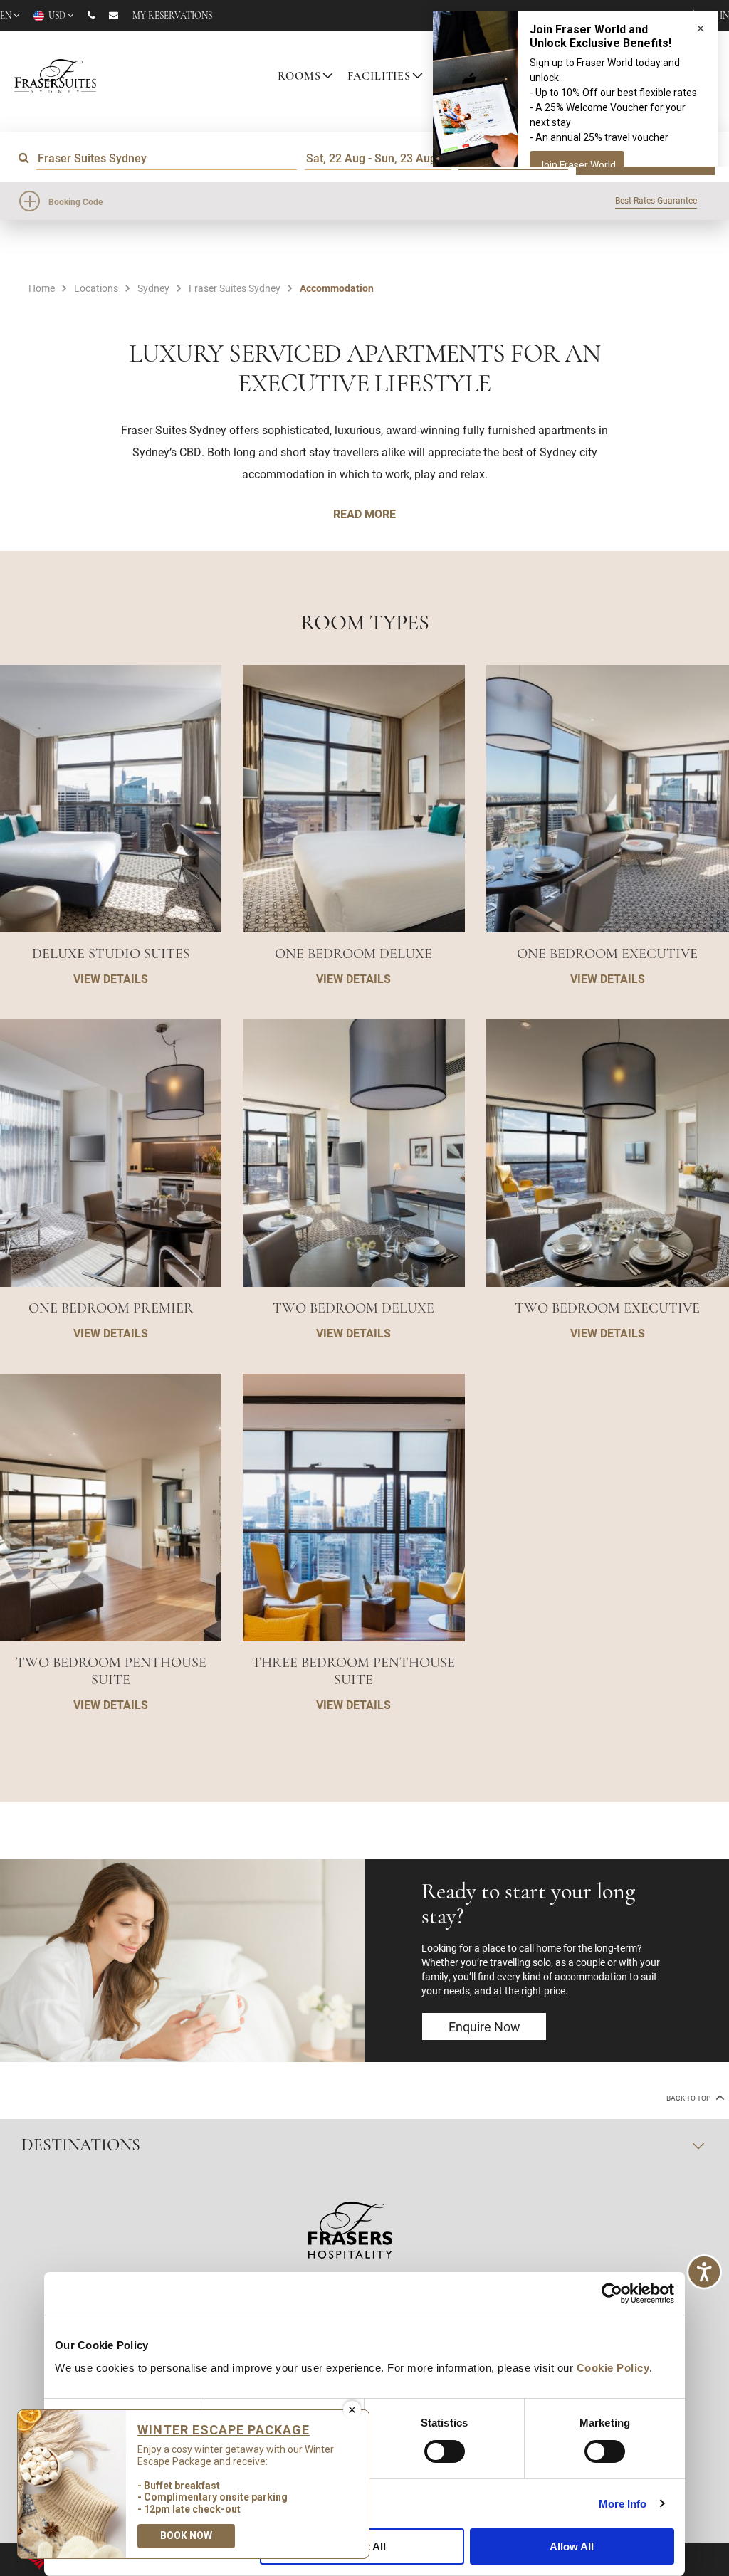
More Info (623, 2504)
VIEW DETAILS (111, 978)
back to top (689, 2098)
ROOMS (299, 77)
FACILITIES (379, 77)
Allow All (572, 2546)
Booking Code (75, 201)
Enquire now (484, 2026)
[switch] (445, 2451)
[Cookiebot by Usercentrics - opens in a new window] (612, 2293)
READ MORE (364, 514)
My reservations (172, 16)
